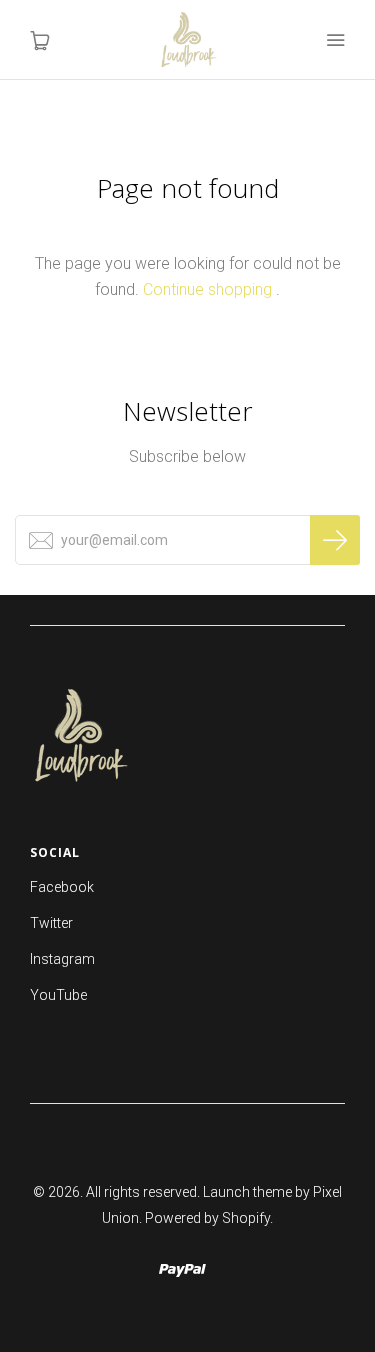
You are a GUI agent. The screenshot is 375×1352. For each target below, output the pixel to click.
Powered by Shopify (207, 1218)
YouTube (58, 995)
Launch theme (247, 1192)
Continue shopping (207, 289)
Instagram (62, 959)
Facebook (62, 887)
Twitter (51, 923)
